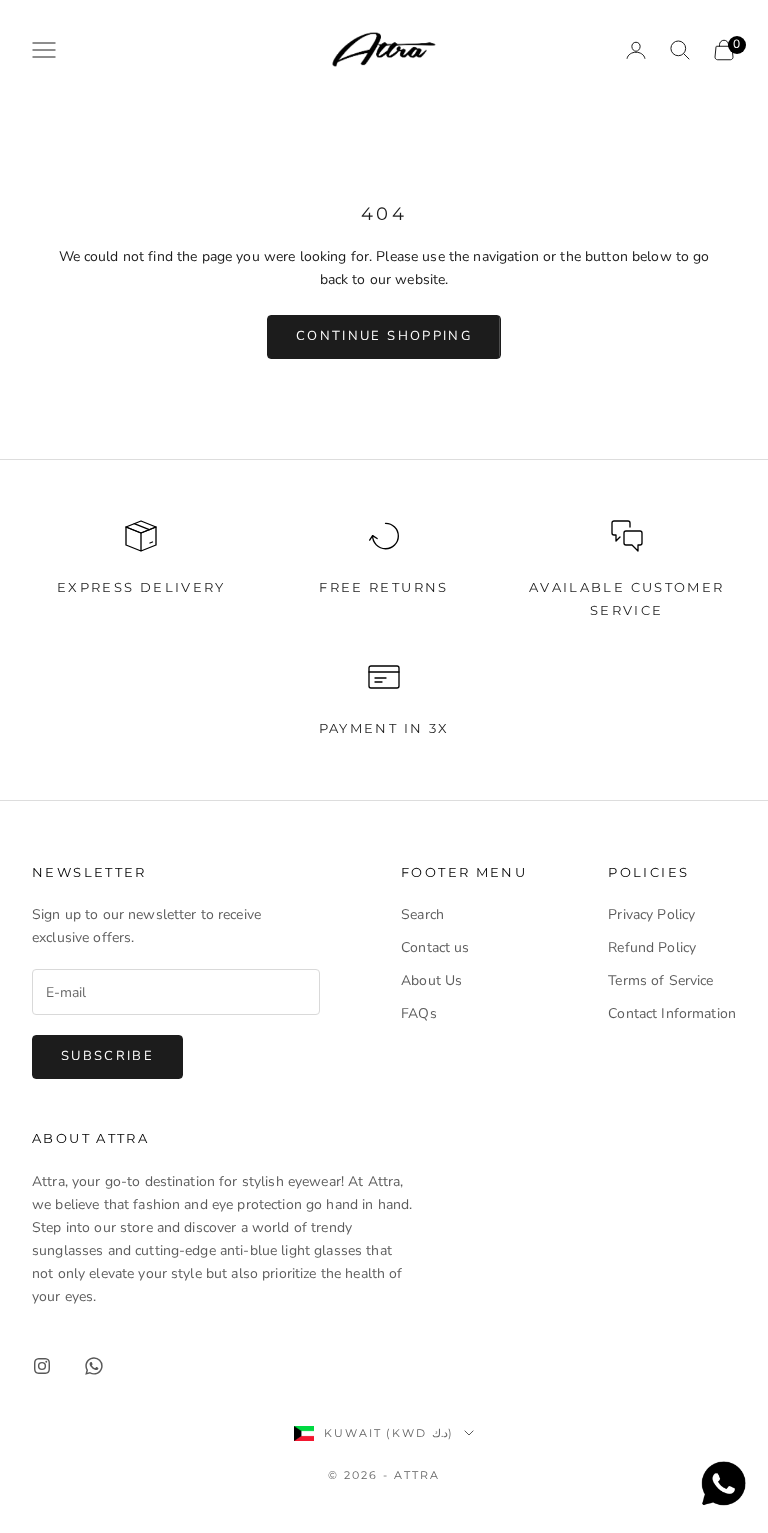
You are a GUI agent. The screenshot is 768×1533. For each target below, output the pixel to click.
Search (422, 914)
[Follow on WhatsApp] (94, 1366)
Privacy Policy (651, 914)
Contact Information (672, 1013)
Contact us (435, 947)
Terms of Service (660, 980)
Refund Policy (652, 947)
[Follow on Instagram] (42, 1366)
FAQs (419, 1013)
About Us (431, 980)
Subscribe (107, 1056)
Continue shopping (384, 336)
